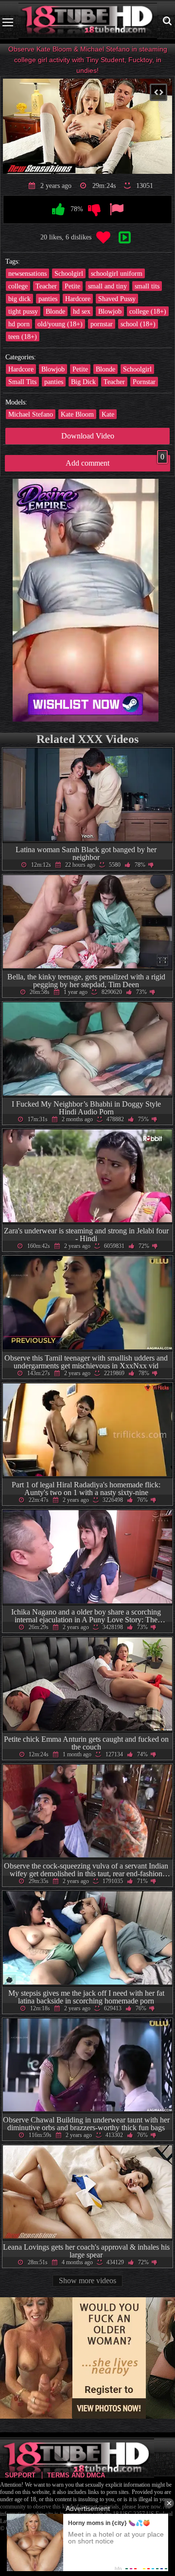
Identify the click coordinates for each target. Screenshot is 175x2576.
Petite (72, 286)
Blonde (55, 311)
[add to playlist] (125, 238)
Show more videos (87, 2281)
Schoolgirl (69, 273)
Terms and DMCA (76, 2475)
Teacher (46, 286)
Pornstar (144, 382)
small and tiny (107, 286)
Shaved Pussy (117, 299)
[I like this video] (59, 210)
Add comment (115, 461)
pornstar (102, 324)
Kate (108, 414)
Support (20, 2475)
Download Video (88, 436)
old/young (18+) (60, 324)
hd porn (19, 324)
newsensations (27, 273)
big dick (19, 299)
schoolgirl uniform (117, 273)
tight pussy (23, 311)
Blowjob (110, 311)
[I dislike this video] (95, 210)
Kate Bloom (77, 414)
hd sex (82, 311)
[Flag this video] (116, 210)
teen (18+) (23, 337)
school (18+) (138, 324)
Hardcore (78, 299)
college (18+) (148, 311)
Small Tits (22, 382)
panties (48, 299)
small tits (147, 286)
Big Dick (83, 382)
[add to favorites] (103, 238)
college (18, 286)
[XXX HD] (88, 22)
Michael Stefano (31, 414)
